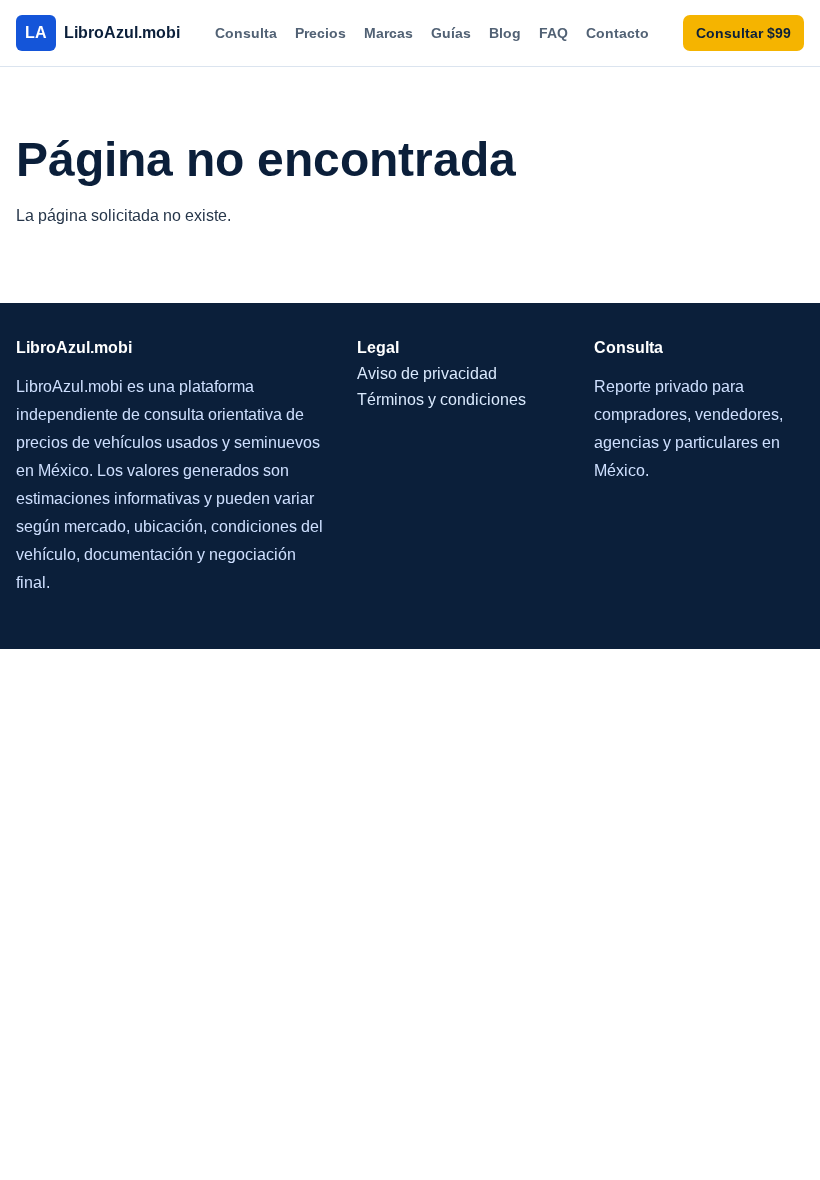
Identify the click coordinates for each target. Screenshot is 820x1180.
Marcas (388, 33)
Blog (505, 33)
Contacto (617, 33)
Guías (451, 33)
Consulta (246, 33)
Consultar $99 (743, 33)
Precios (320, 33)
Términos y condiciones (441, 399)
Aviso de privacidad (427, 373)
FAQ (553, 33)
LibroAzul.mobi (102, 32)
